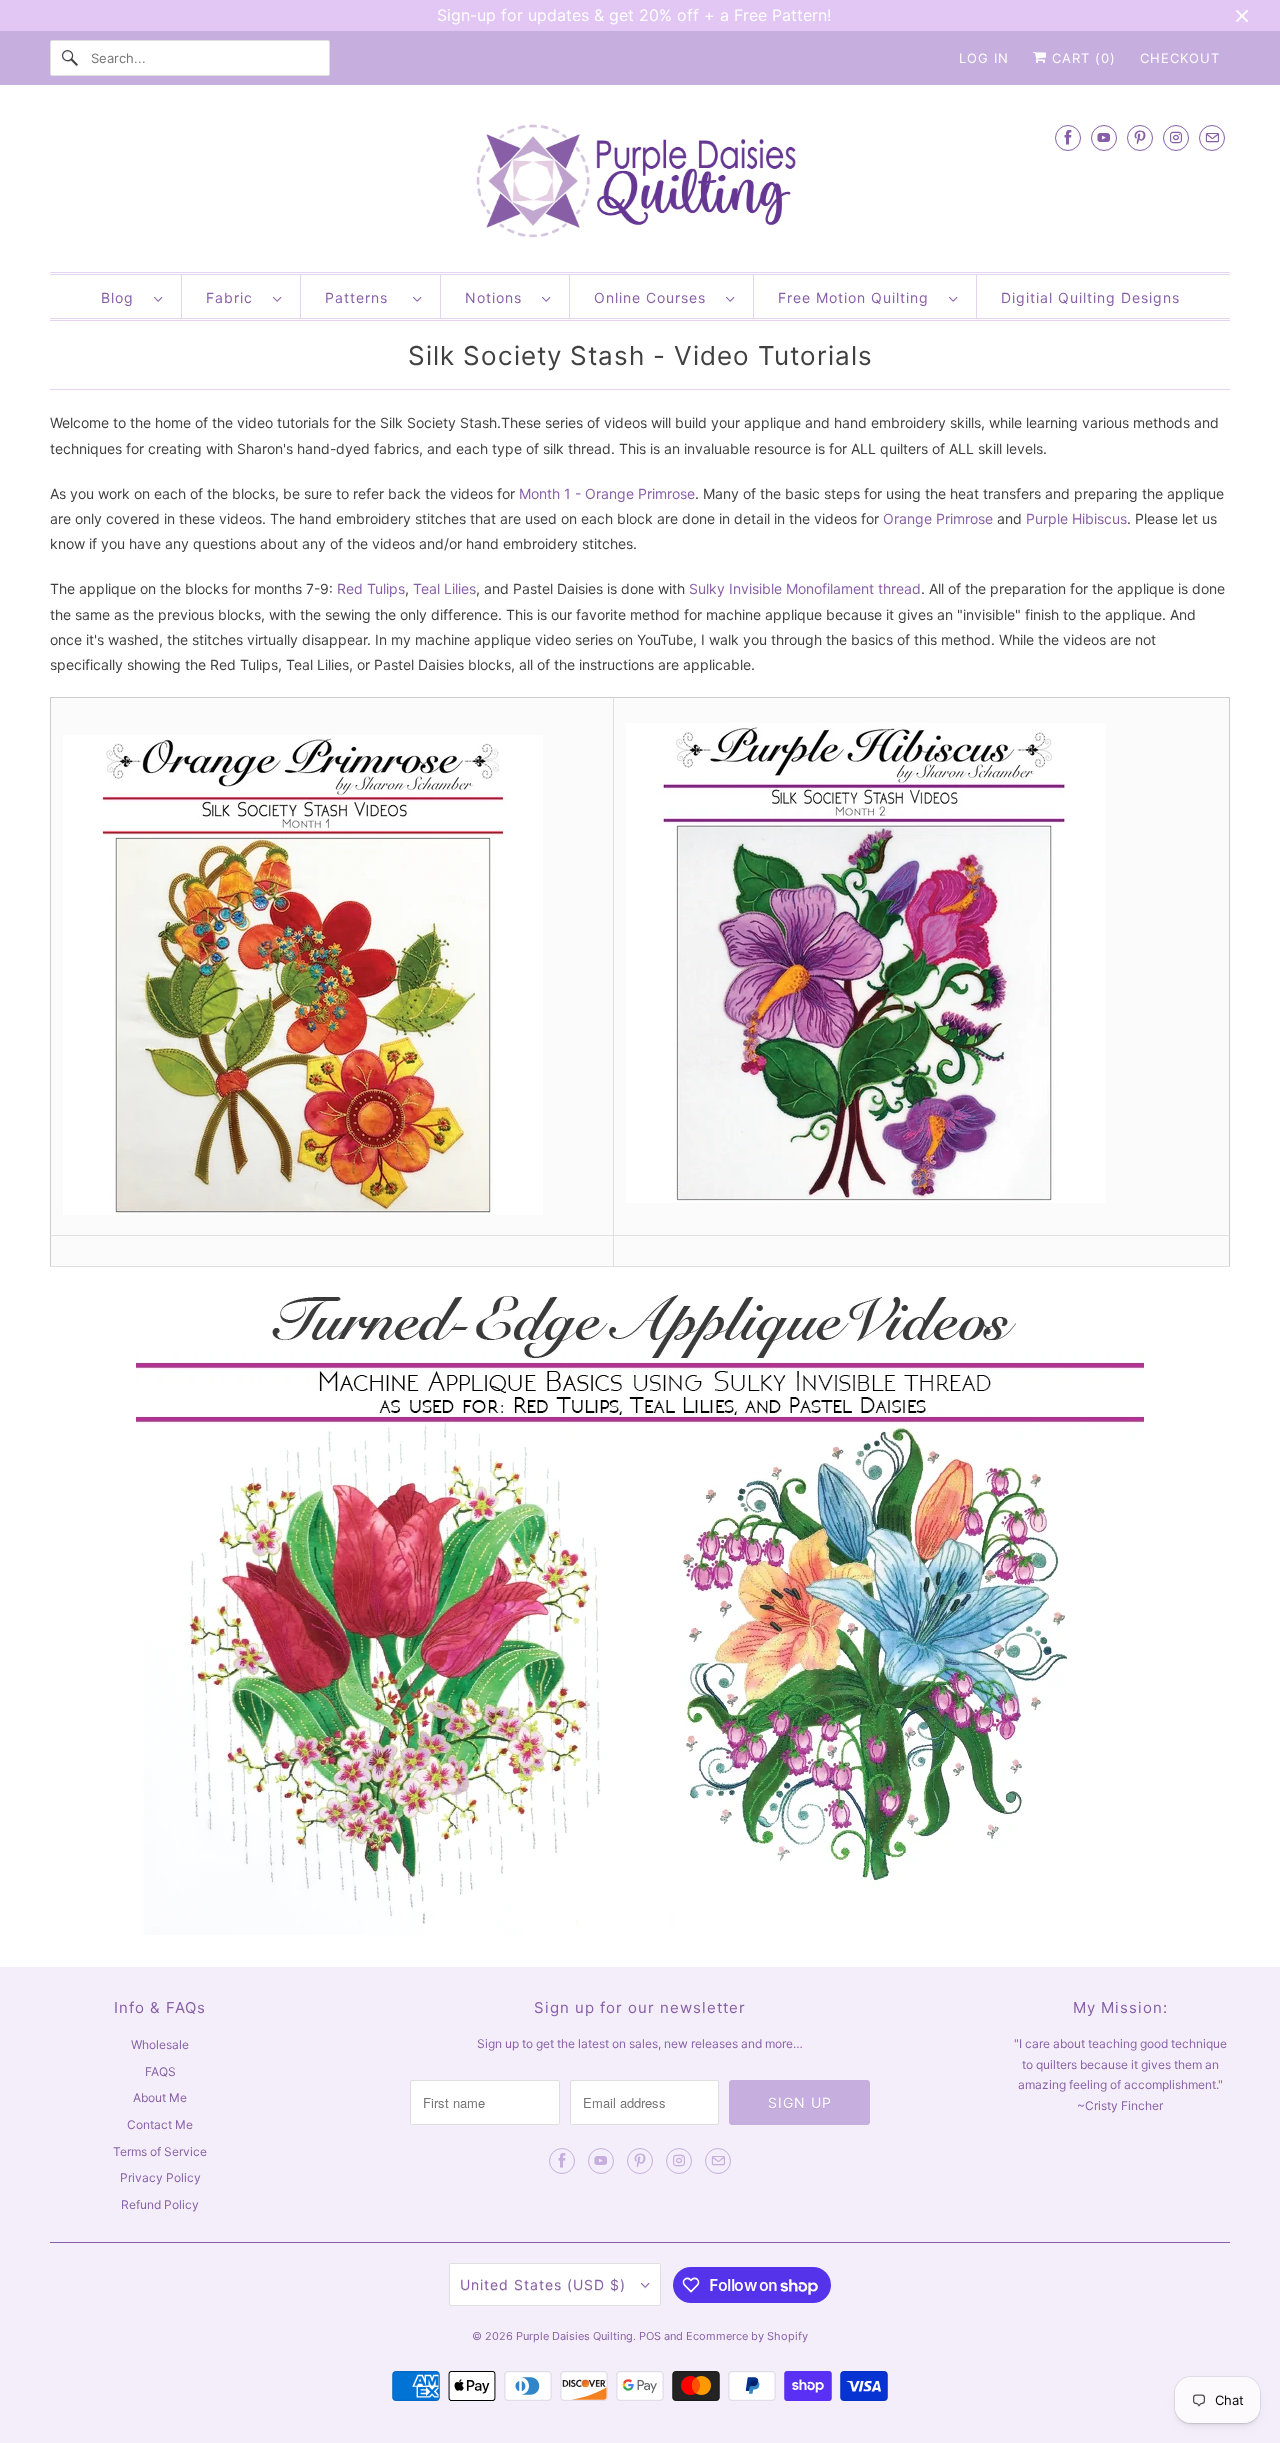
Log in (984, 58)
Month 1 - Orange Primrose (607, 493)
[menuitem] (131, 296)
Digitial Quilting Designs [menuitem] (1090, 297)
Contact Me (160, 2124)
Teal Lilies (444, 588)
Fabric (234, 297)
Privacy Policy (160, 2177)
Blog (122, 297)
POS (650, 2336)
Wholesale (160, 2044)
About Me (160, 2097)
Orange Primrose (938, 518)
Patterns (364, 297)
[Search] (70, 58)
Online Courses (655, 297)
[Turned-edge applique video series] (640, 1929)
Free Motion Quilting (858, 297)
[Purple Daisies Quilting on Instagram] (1176, 137)
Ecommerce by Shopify (747, 2336)
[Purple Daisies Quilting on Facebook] (1068, 137)
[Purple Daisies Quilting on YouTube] (1104, 137)
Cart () (1081, 58)
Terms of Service (160, 2151)
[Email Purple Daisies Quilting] (1212, 137)
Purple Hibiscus (1076, 518)
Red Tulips (371, 588)
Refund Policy (160, 2204)
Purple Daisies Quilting (574, 2336)
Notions (498, 297)
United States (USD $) (545, 2284)
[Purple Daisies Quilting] (640, 183)
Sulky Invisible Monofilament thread (805, 588)
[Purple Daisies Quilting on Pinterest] (1140, 137)
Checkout (1180, 58)
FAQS (160, 2071)
